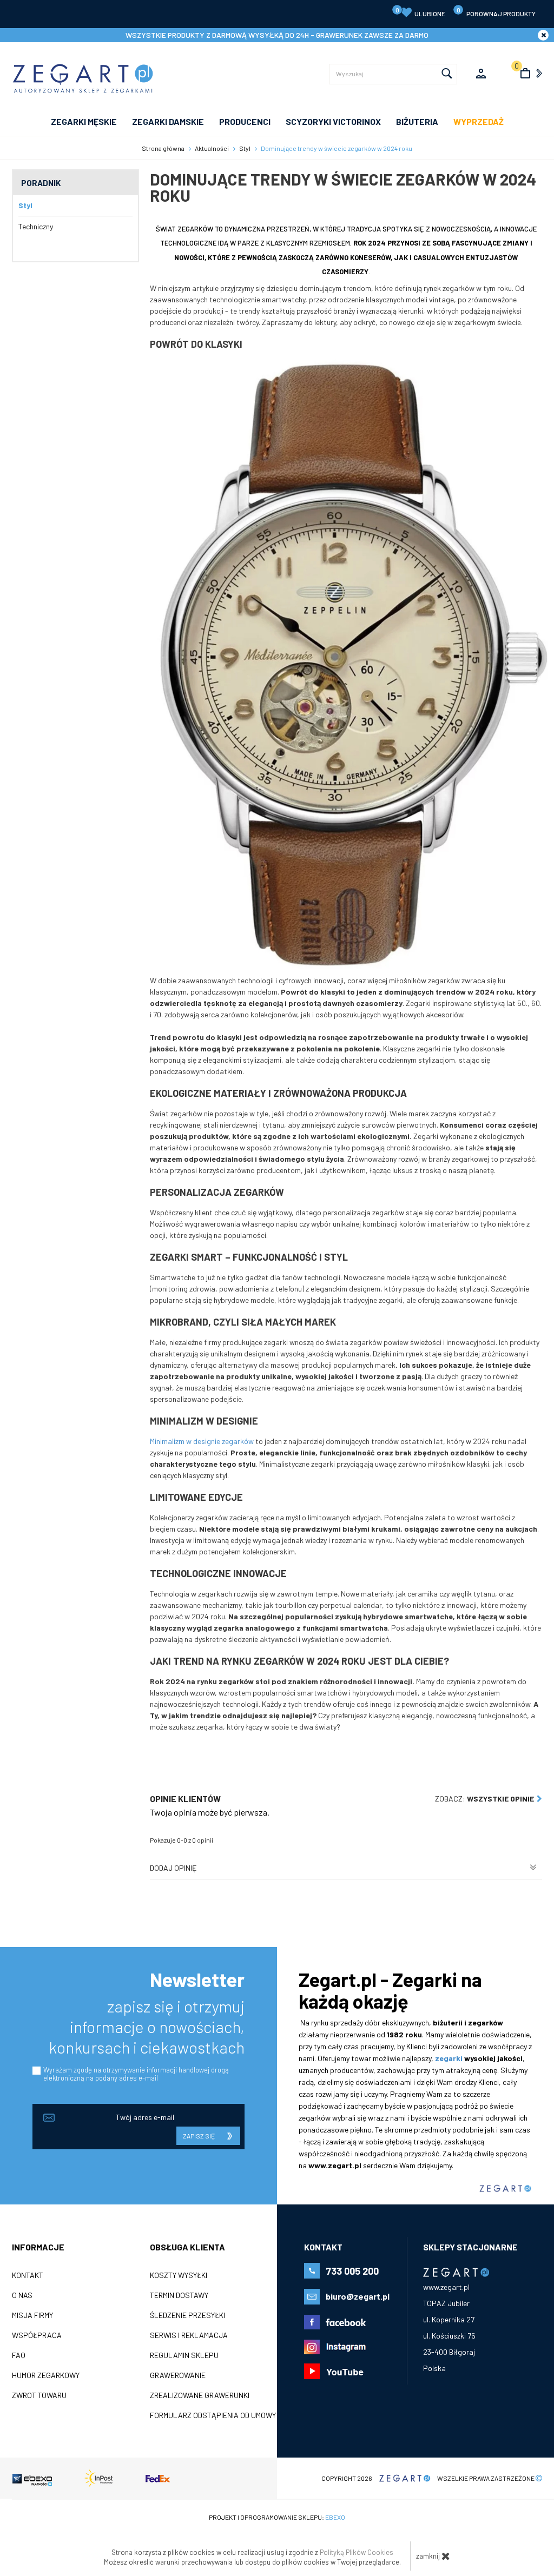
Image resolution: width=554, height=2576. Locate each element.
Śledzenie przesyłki (187, 2315)
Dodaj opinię (173, 1868)
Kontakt (28, 2275)
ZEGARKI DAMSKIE (168, 121)
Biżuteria (417, 121)
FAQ (19, 2355)
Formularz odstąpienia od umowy (213, 2415)
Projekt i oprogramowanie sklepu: (277, 2517)
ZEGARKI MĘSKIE (84, 121)
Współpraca (37, 2335)
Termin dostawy (179, 2295)
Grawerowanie (178, 2375)
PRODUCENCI (245, 121)
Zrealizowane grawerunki (200, 2395)
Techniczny (36, 226)
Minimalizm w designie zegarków (202, 1441)
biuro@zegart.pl (358, 2296)
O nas (22, 2295)
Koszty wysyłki (179, 2275)
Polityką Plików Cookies (357, 2552)
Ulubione (421, 12)
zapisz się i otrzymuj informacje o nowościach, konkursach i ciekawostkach (147, 2027)
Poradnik (41, 183)
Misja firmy (32, 2315)
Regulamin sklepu (184, 2355)
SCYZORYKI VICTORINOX (333, 121)
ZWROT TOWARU (39, 2395)
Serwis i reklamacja (189, 2335)
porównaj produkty (496, 12)
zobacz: (484, 1799)
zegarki (449, 2058)
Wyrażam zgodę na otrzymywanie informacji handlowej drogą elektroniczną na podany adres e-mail (136, 2074)
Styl (25, 205)
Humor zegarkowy (46, 2375)
